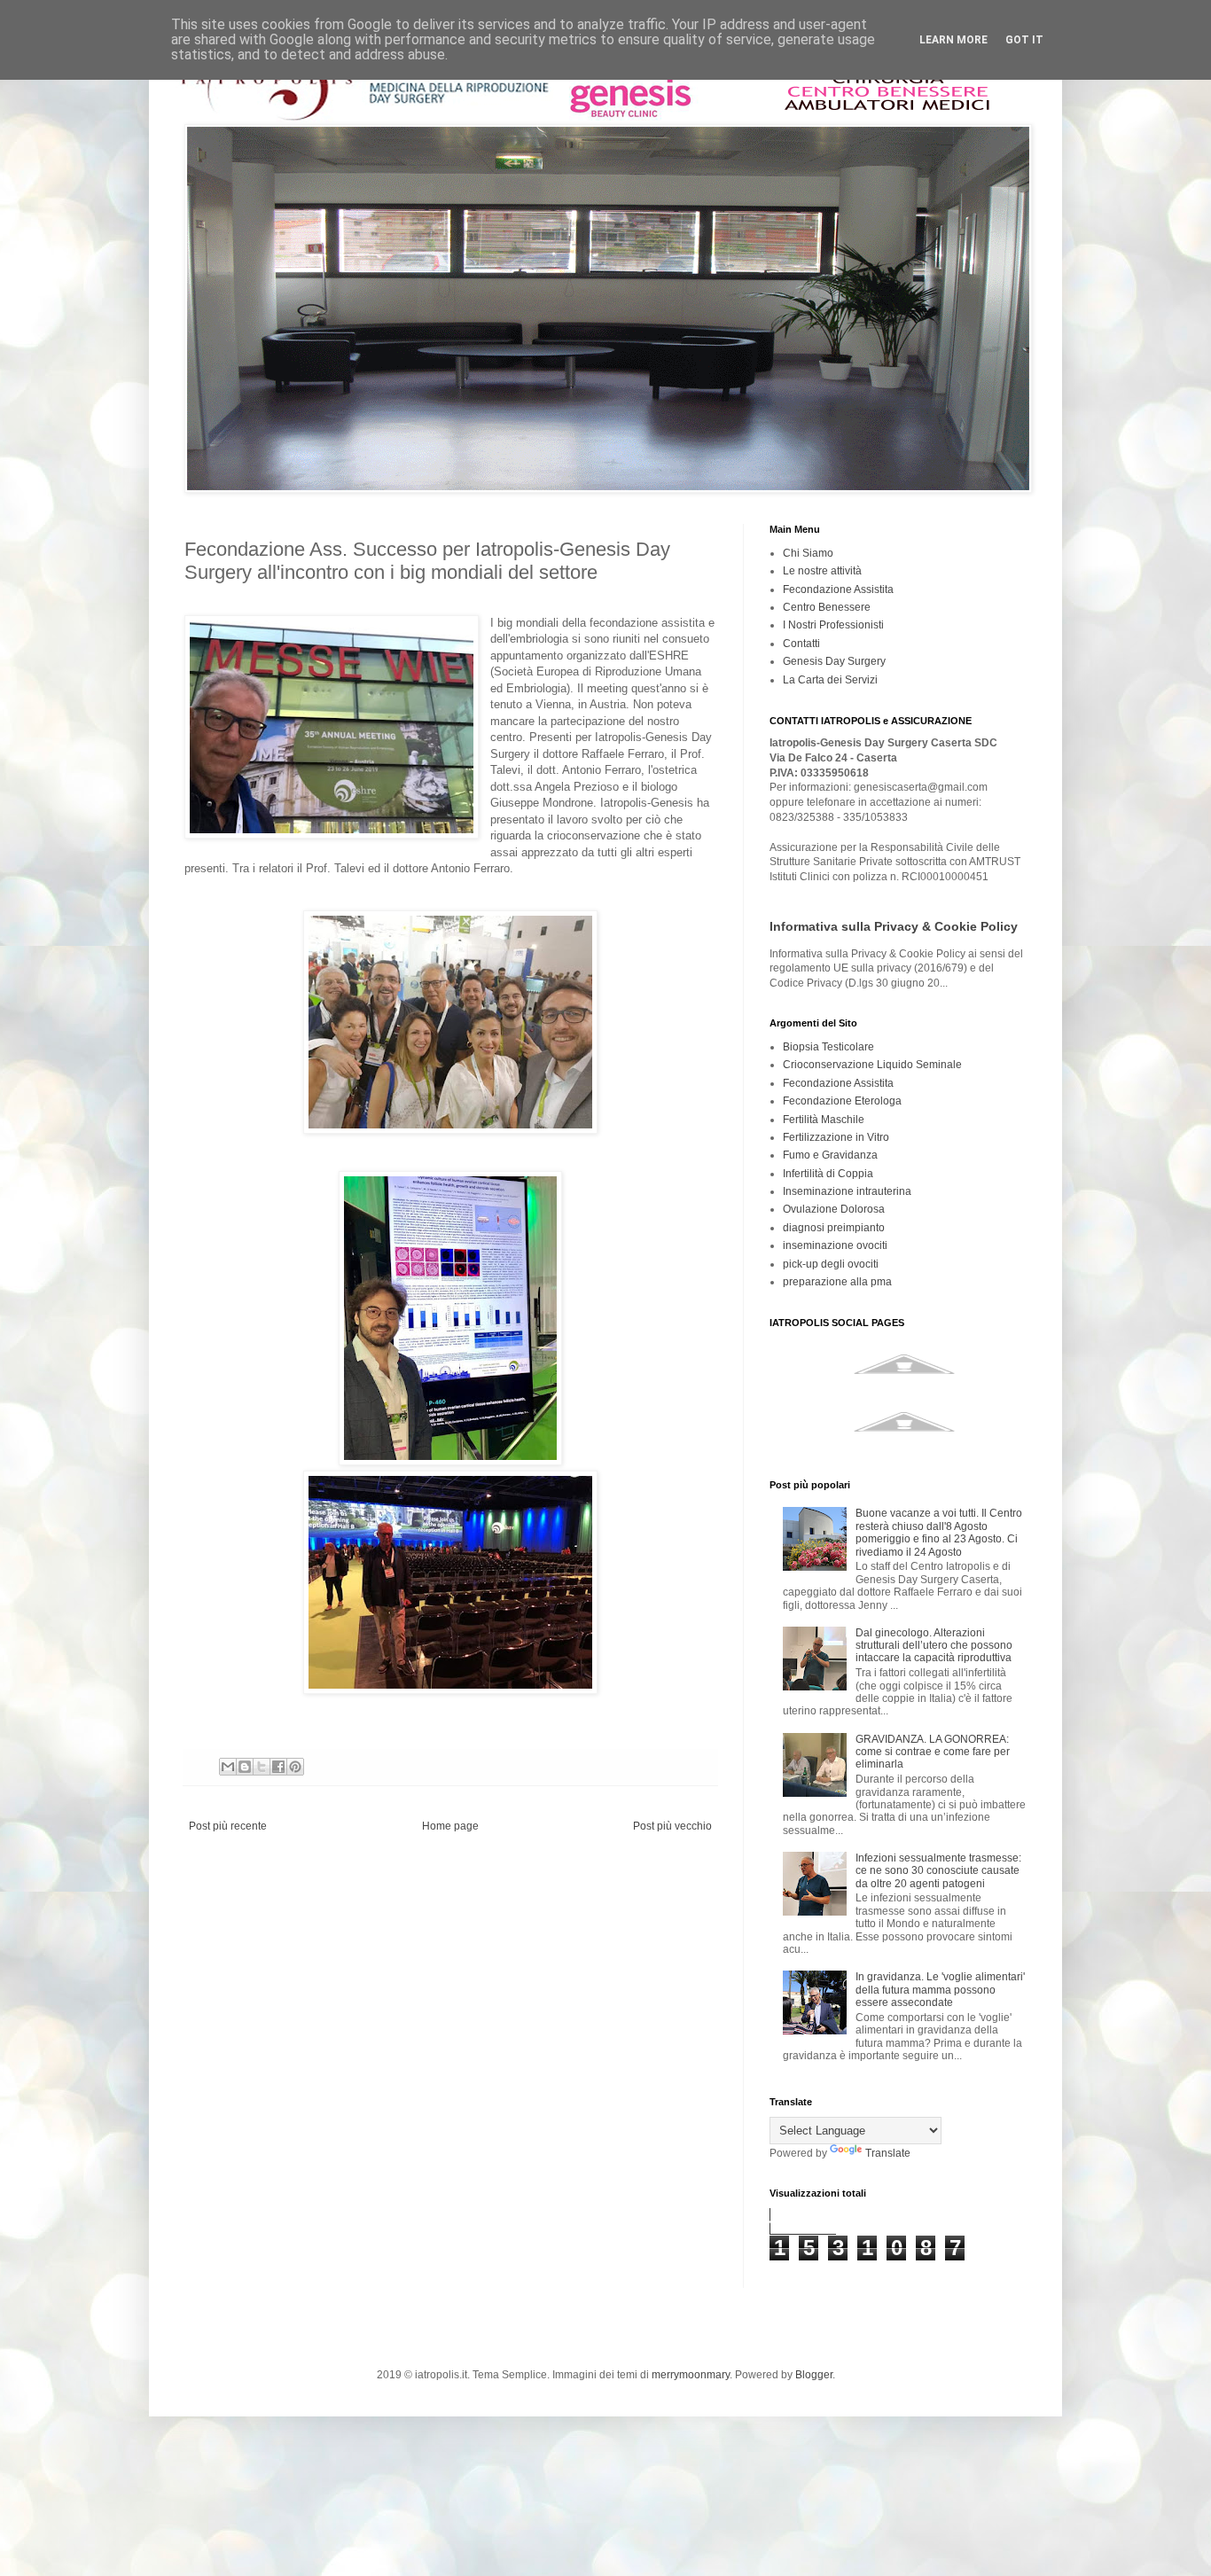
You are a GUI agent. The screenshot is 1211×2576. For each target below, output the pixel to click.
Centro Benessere (827, 607)
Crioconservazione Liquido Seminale (872, 1065)
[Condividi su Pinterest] (295, 1767)
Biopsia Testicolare (828, 1047)
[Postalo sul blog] (245, 1767)
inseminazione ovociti (835, 1245)
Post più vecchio (672, 1826)
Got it (1024, 40)
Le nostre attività (822, 571)
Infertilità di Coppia (828, 1174)
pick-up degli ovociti (831, 1264)
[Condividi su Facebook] (278, 1767)
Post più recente (228, 1826)
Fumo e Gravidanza (830, 1155)
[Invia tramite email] (228, 1767)
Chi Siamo (808, 553)
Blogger (814, 2375)
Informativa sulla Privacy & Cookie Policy (894, 926)
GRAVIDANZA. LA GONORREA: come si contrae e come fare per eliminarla (933, 1752)
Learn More (953, 40)
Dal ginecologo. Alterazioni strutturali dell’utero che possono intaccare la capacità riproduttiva (934, 1646)
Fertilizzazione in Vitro (836, 1137)
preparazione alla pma (837, 1282)
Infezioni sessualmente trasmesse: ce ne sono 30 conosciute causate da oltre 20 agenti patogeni (938, 1871)
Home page (450, 1826)
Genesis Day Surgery (834, 661)
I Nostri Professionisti (833, 625)
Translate (888, 2153)
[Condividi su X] (262, 1767)
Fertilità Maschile (824, 1120)
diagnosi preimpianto (834, 1228)
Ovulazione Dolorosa (834, 1209)
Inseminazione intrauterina (847, 1191)
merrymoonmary (691, 2375)
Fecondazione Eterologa (842, 1101)
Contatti (801, 644)
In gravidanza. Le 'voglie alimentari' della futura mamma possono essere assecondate (940, 1990)
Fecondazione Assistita (838, 589)
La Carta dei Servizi (830, 680)
